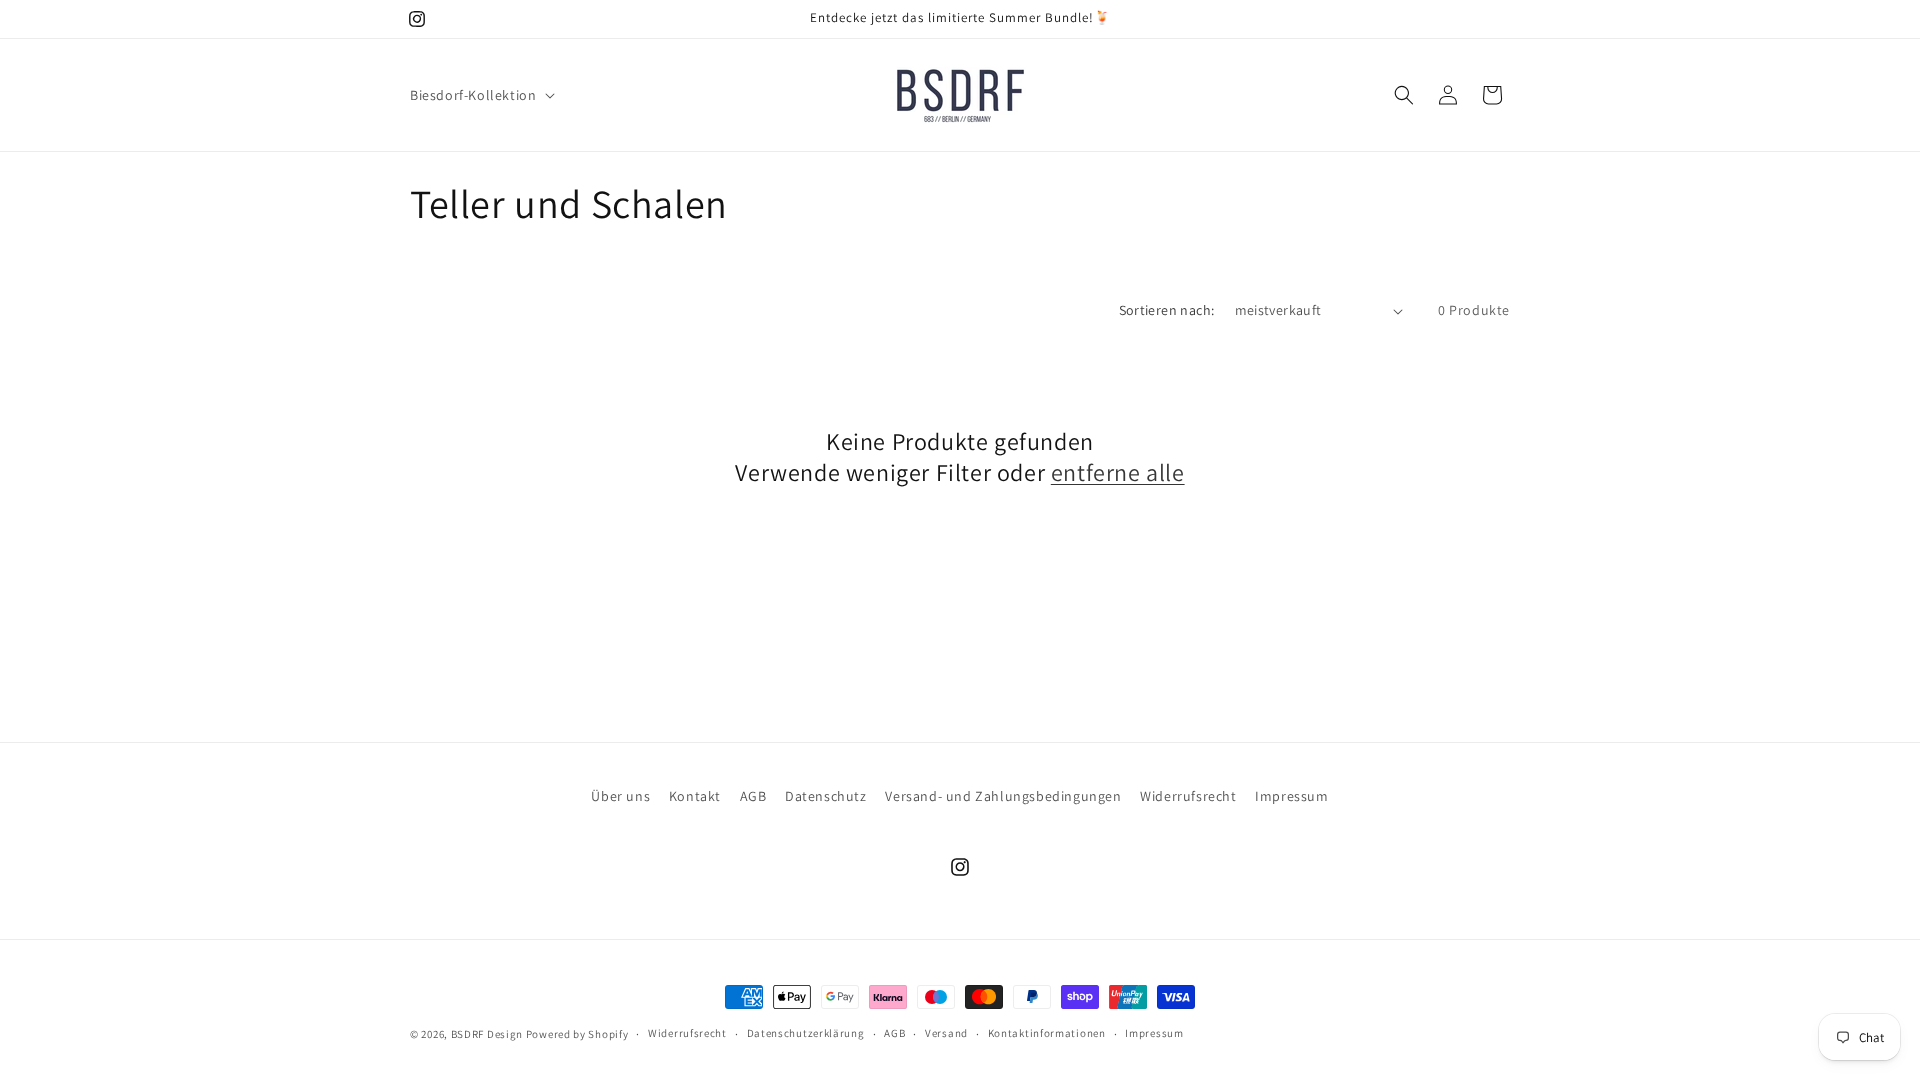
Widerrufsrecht (1188, 796)
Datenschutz (826, 796)
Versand (946, 1033)
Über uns (620, 796)
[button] (480, 95)
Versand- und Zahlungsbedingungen (1003, 796)
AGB (753, 796)
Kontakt (695, 796)
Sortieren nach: (1167, 310)
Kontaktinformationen (1047, 1033)
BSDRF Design (487, 1034)
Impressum (1291, 796)
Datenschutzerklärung (806, 1033)
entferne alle (1118, 472)
